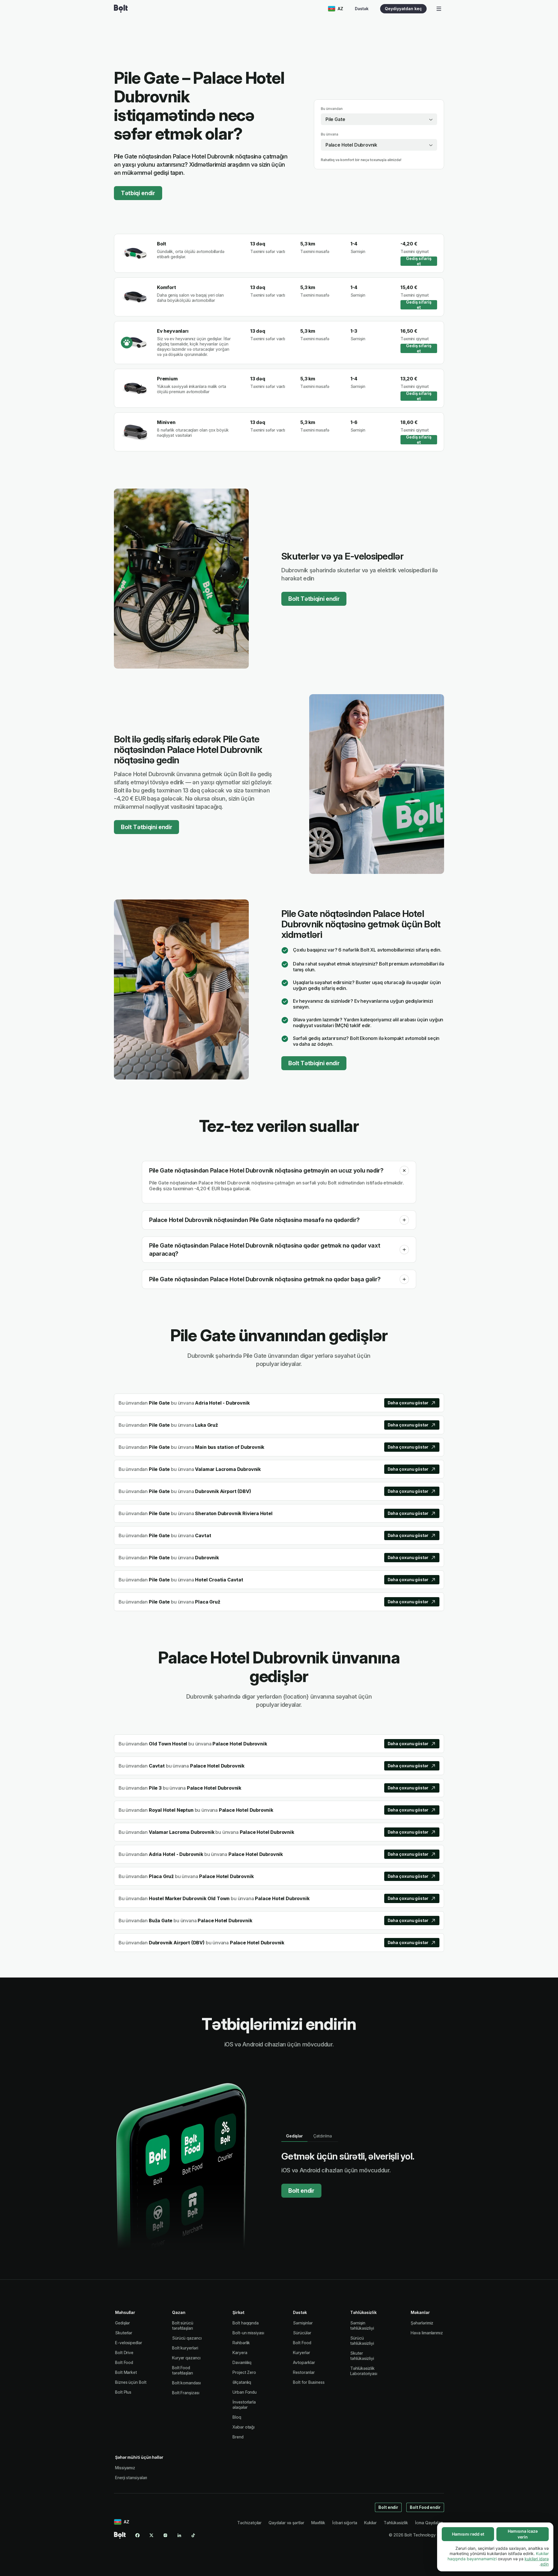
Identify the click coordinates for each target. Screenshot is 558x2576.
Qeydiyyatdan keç (403, 9)
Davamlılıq (242, 2362)
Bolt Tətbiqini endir (314, 599)
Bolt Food (124, 2362)
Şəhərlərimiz (422, 2323)
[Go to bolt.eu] (121, 9)
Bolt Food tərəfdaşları (183, 2370)
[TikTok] (193, 2535)
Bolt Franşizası (186, 2393)
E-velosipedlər (129, 2343)
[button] (404, 1171)
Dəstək (362, 9)
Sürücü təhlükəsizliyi (362, 2341)
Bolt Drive (124, 2353)
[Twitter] (151, 2535)
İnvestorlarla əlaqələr (244, 2405)
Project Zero (244, 2372)
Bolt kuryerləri (185, 2348)
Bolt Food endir (425, 2507)
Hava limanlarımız (427, 2333)
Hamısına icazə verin (523, 2534)
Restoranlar (304, 2372)
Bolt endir (301, 2191)
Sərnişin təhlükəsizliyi (362, 2325)
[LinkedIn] (179, 2535)
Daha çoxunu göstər (408, 1403)
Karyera (240, 2353)
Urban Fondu (245, 2392)
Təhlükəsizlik (396, 2523)
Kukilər (370, 2523)
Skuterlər (124, 2333)
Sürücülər (302, 2333)
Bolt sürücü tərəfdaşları (183, 2325)
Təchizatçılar (249, 2523)
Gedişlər (122, 2323)
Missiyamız (125, 2468)
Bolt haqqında (246, 2323)
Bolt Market (126, 2372)
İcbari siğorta (345, 2523)
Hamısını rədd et (468, 2534)
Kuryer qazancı (186, 2358)
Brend (238, 2437)
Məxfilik (318, 2523)
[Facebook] (137, 2535)
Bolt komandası (186, 2383)
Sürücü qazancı (187, 2338)
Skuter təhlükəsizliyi (362, 2356)
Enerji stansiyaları (131, 2478)
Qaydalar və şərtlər (286, 2523)
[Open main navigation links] (439, 9)
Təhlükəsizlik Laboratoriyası (364, 2371)
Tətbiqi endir (138, 193)
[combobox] (379, 119)
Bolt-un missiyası (248, 2333)
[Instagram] (165, 2535)
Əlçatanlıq (242, 2382)
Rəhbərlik (241, 2343)
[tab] (294, 2136)
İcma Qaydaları (429, 2523)
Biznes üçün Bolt (131, 2382)
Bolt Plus (123, 2392)
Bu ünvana (330, 134)
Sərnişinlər (303, 2323)
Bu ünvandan (332, 109)
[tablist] (310, 2136)
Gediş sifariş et (419, 261)
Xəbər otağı (244, 2427)
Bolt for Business (309, 2382)
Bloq (237, 2417)
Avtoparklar (304, 2362)
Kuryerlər (301, 2353)
